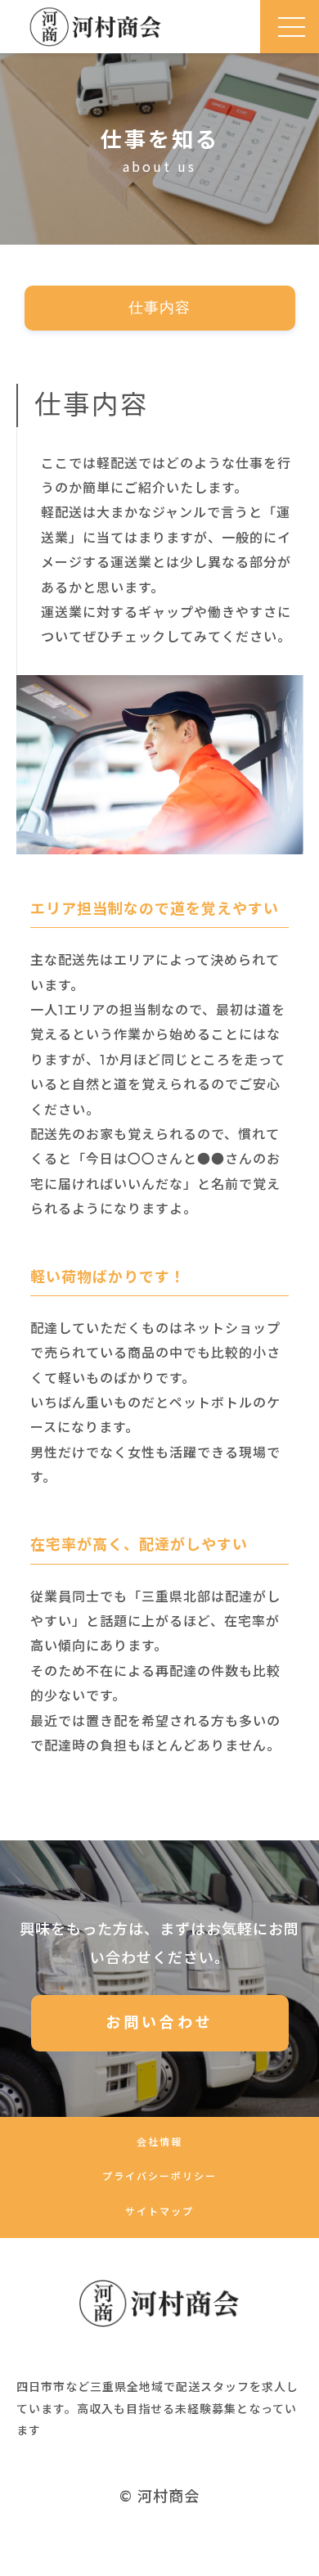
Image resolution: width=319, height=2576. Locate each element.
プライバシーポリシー (159, 2176)
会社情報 (159, 2142)
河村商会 (168, 2497)
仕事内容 (159, 308)
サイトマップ (159, 2211)
